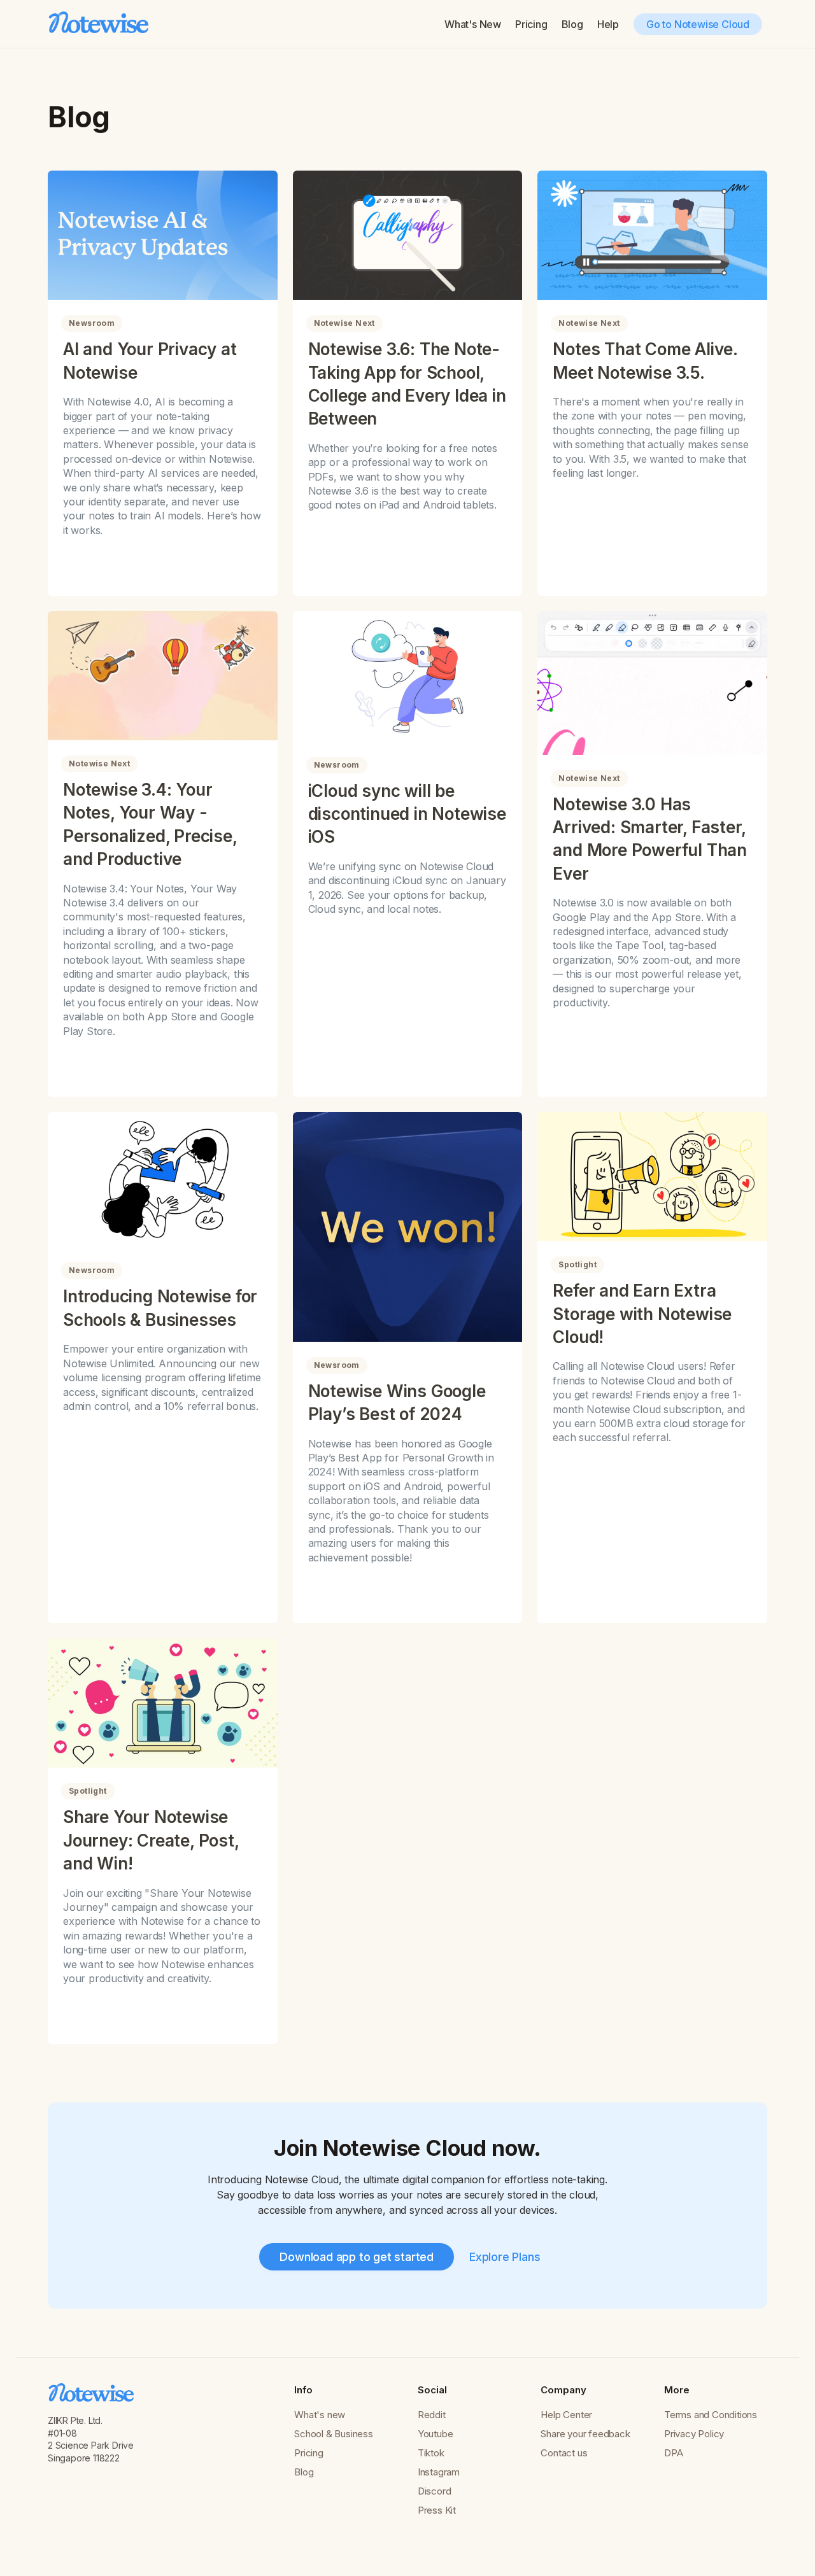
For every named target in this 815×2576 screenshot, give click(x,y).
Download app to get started (357, 2257)
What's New (473, 24)
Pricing (531, 24)
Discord (435, 2491)
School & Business (334, 2434)
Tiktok (431, 2453)
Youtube (436, 2434)
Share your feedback (585, 2434)
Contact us (564, 2453)
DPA (673, 2453)
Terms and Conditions (711, 2415)
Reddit (432, 2415)
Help (608, 24)
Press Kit (437, 2510)
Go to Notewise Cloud (698, 24)
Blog (572, 24)
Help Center (566, 2415)
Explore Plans (505, 2257)
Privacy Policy (694, 2434)
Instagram (439, 2472)
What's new (320, 2415)
